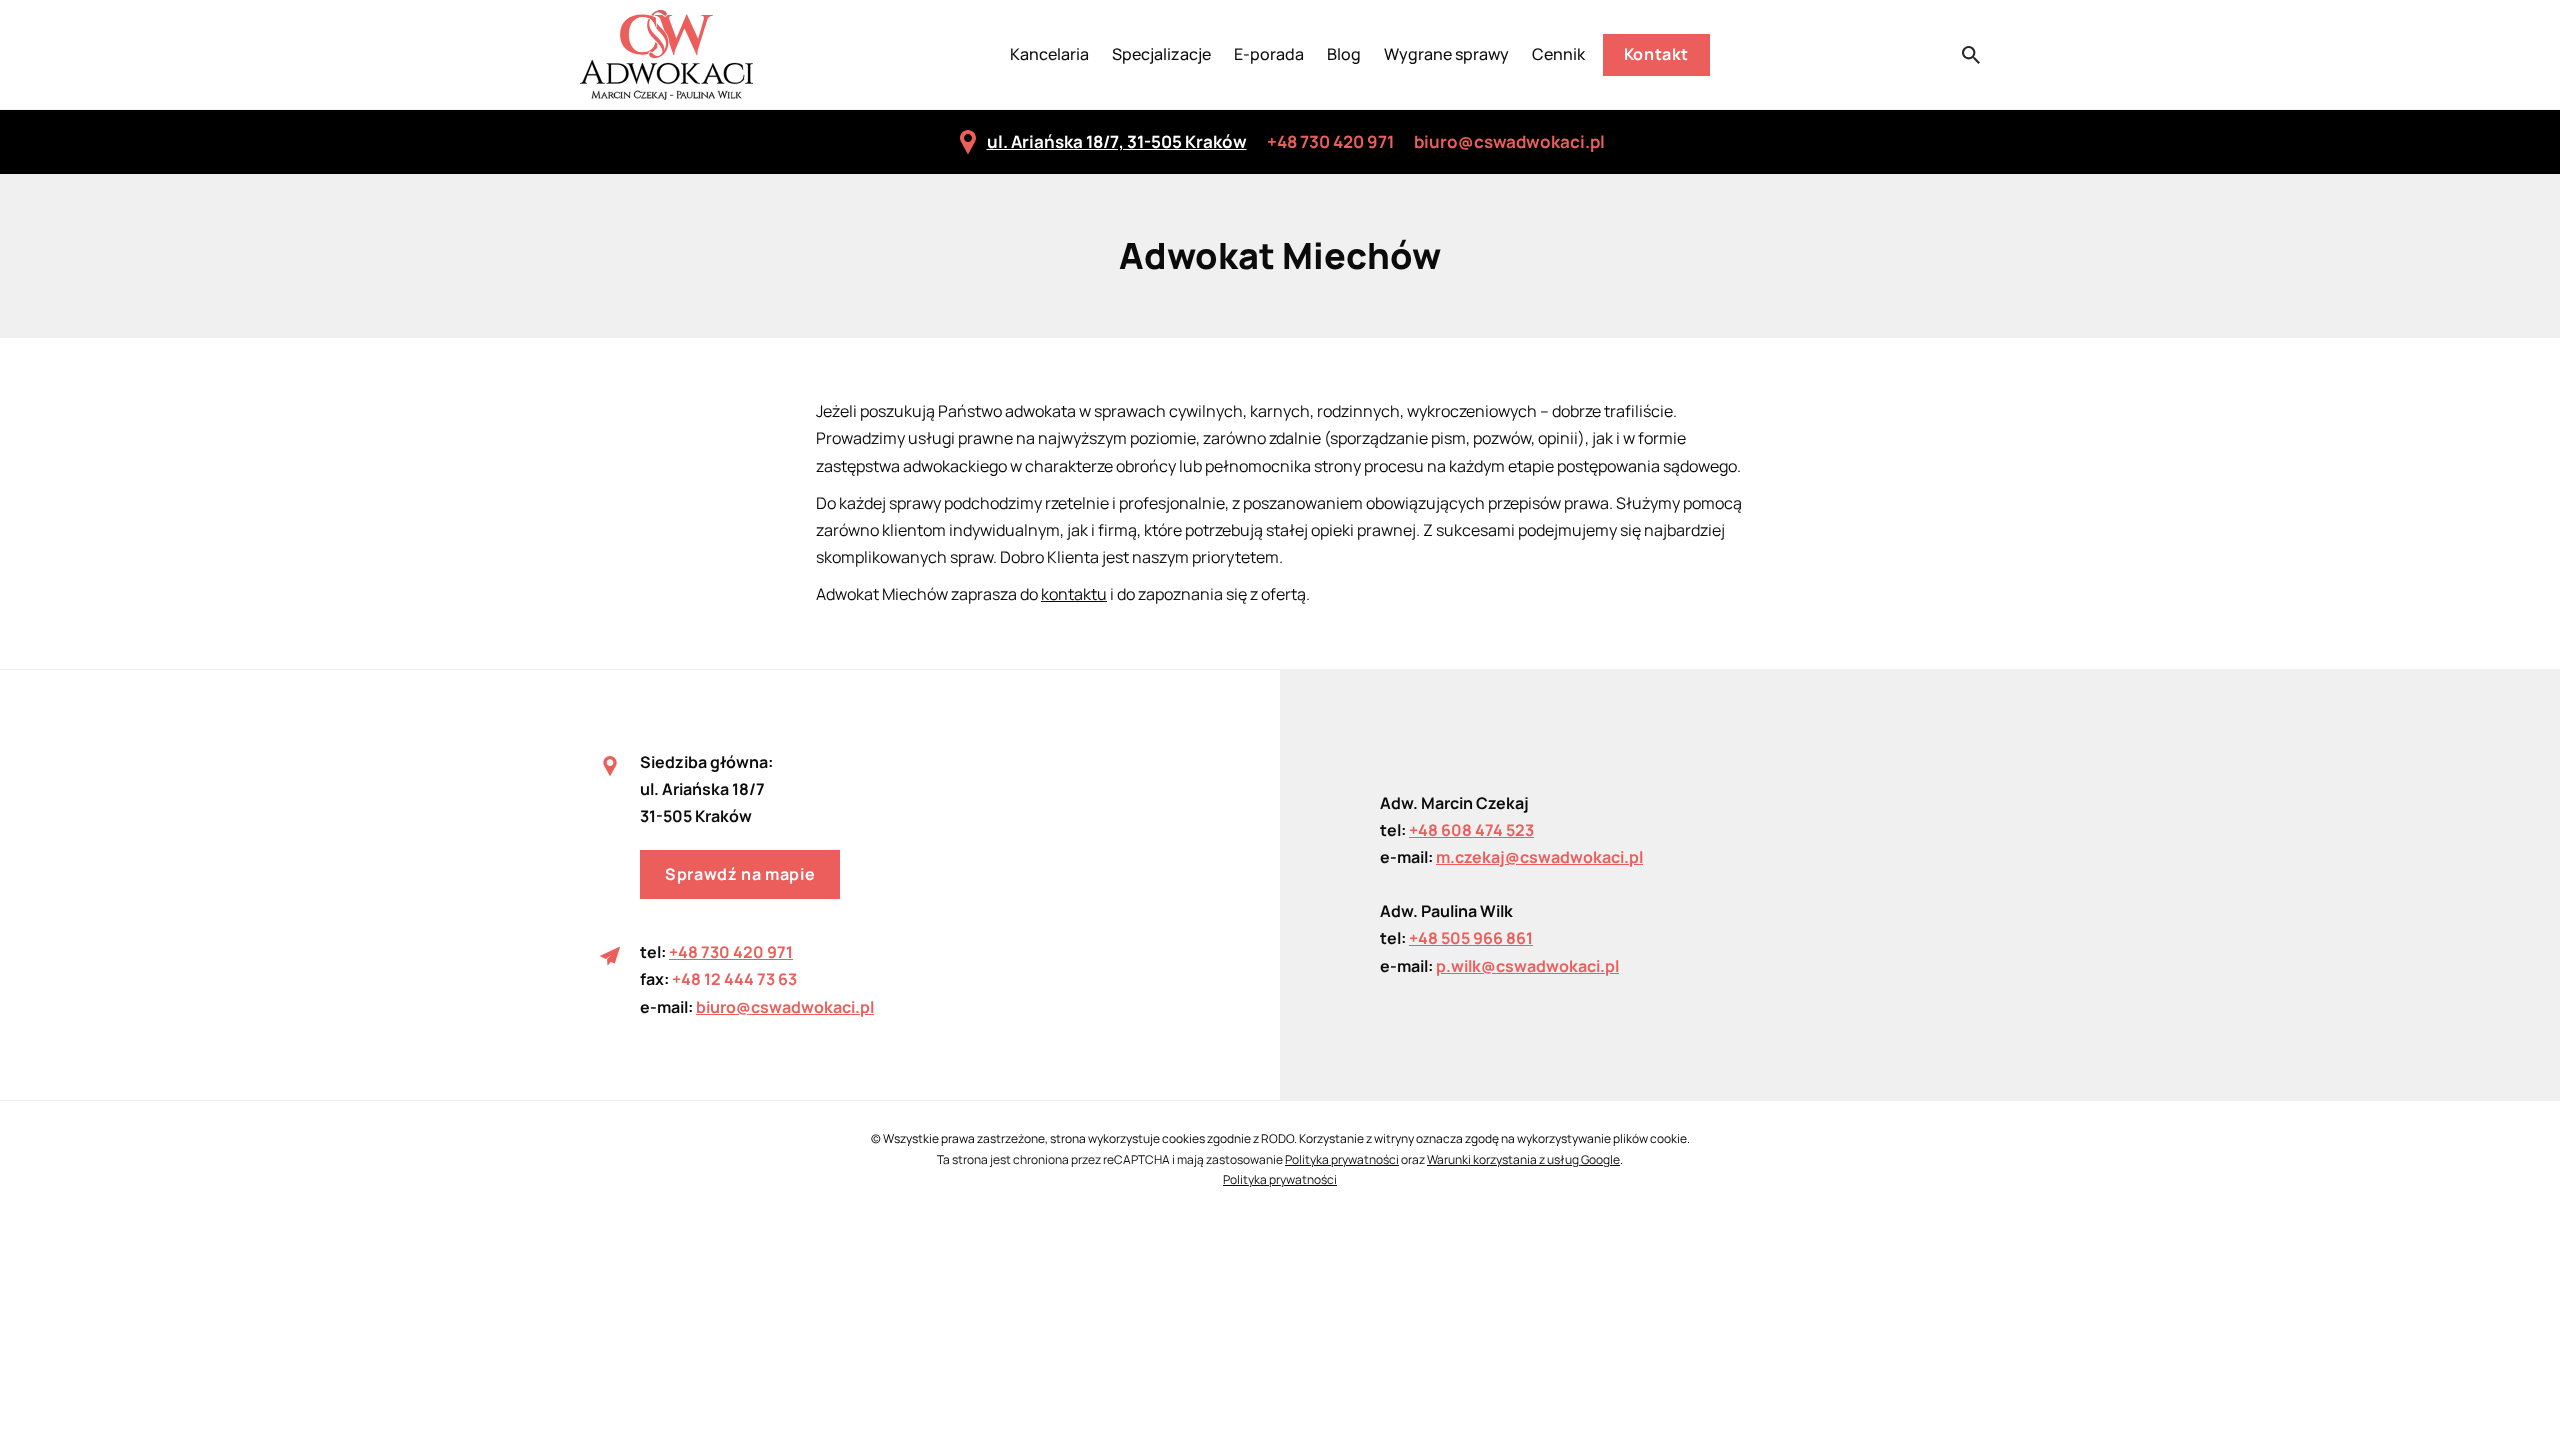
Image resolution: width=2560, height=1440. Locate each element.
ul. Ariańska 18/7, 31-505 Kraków (1117, 141)
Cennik (1558, 54)
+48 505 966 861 (1471, 938)
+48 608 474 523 (1471, 830)
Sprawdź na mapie (740, 874)
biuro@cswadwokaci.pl (1509, 141)
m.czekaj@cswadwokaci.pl (1539, 857)
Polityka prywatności (1342, 1159)
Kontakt (1656, 54)
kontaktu (1074, 594)
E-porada (1269, 54)
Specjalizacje (1161, 54)
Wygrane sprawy (1446, 54)
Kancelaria (1049, 54)
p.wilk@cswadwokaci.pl (1527, 966)
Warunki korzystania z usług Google (1523, 1159)
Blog (1344, 54)
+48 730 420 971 (1330, 141)
